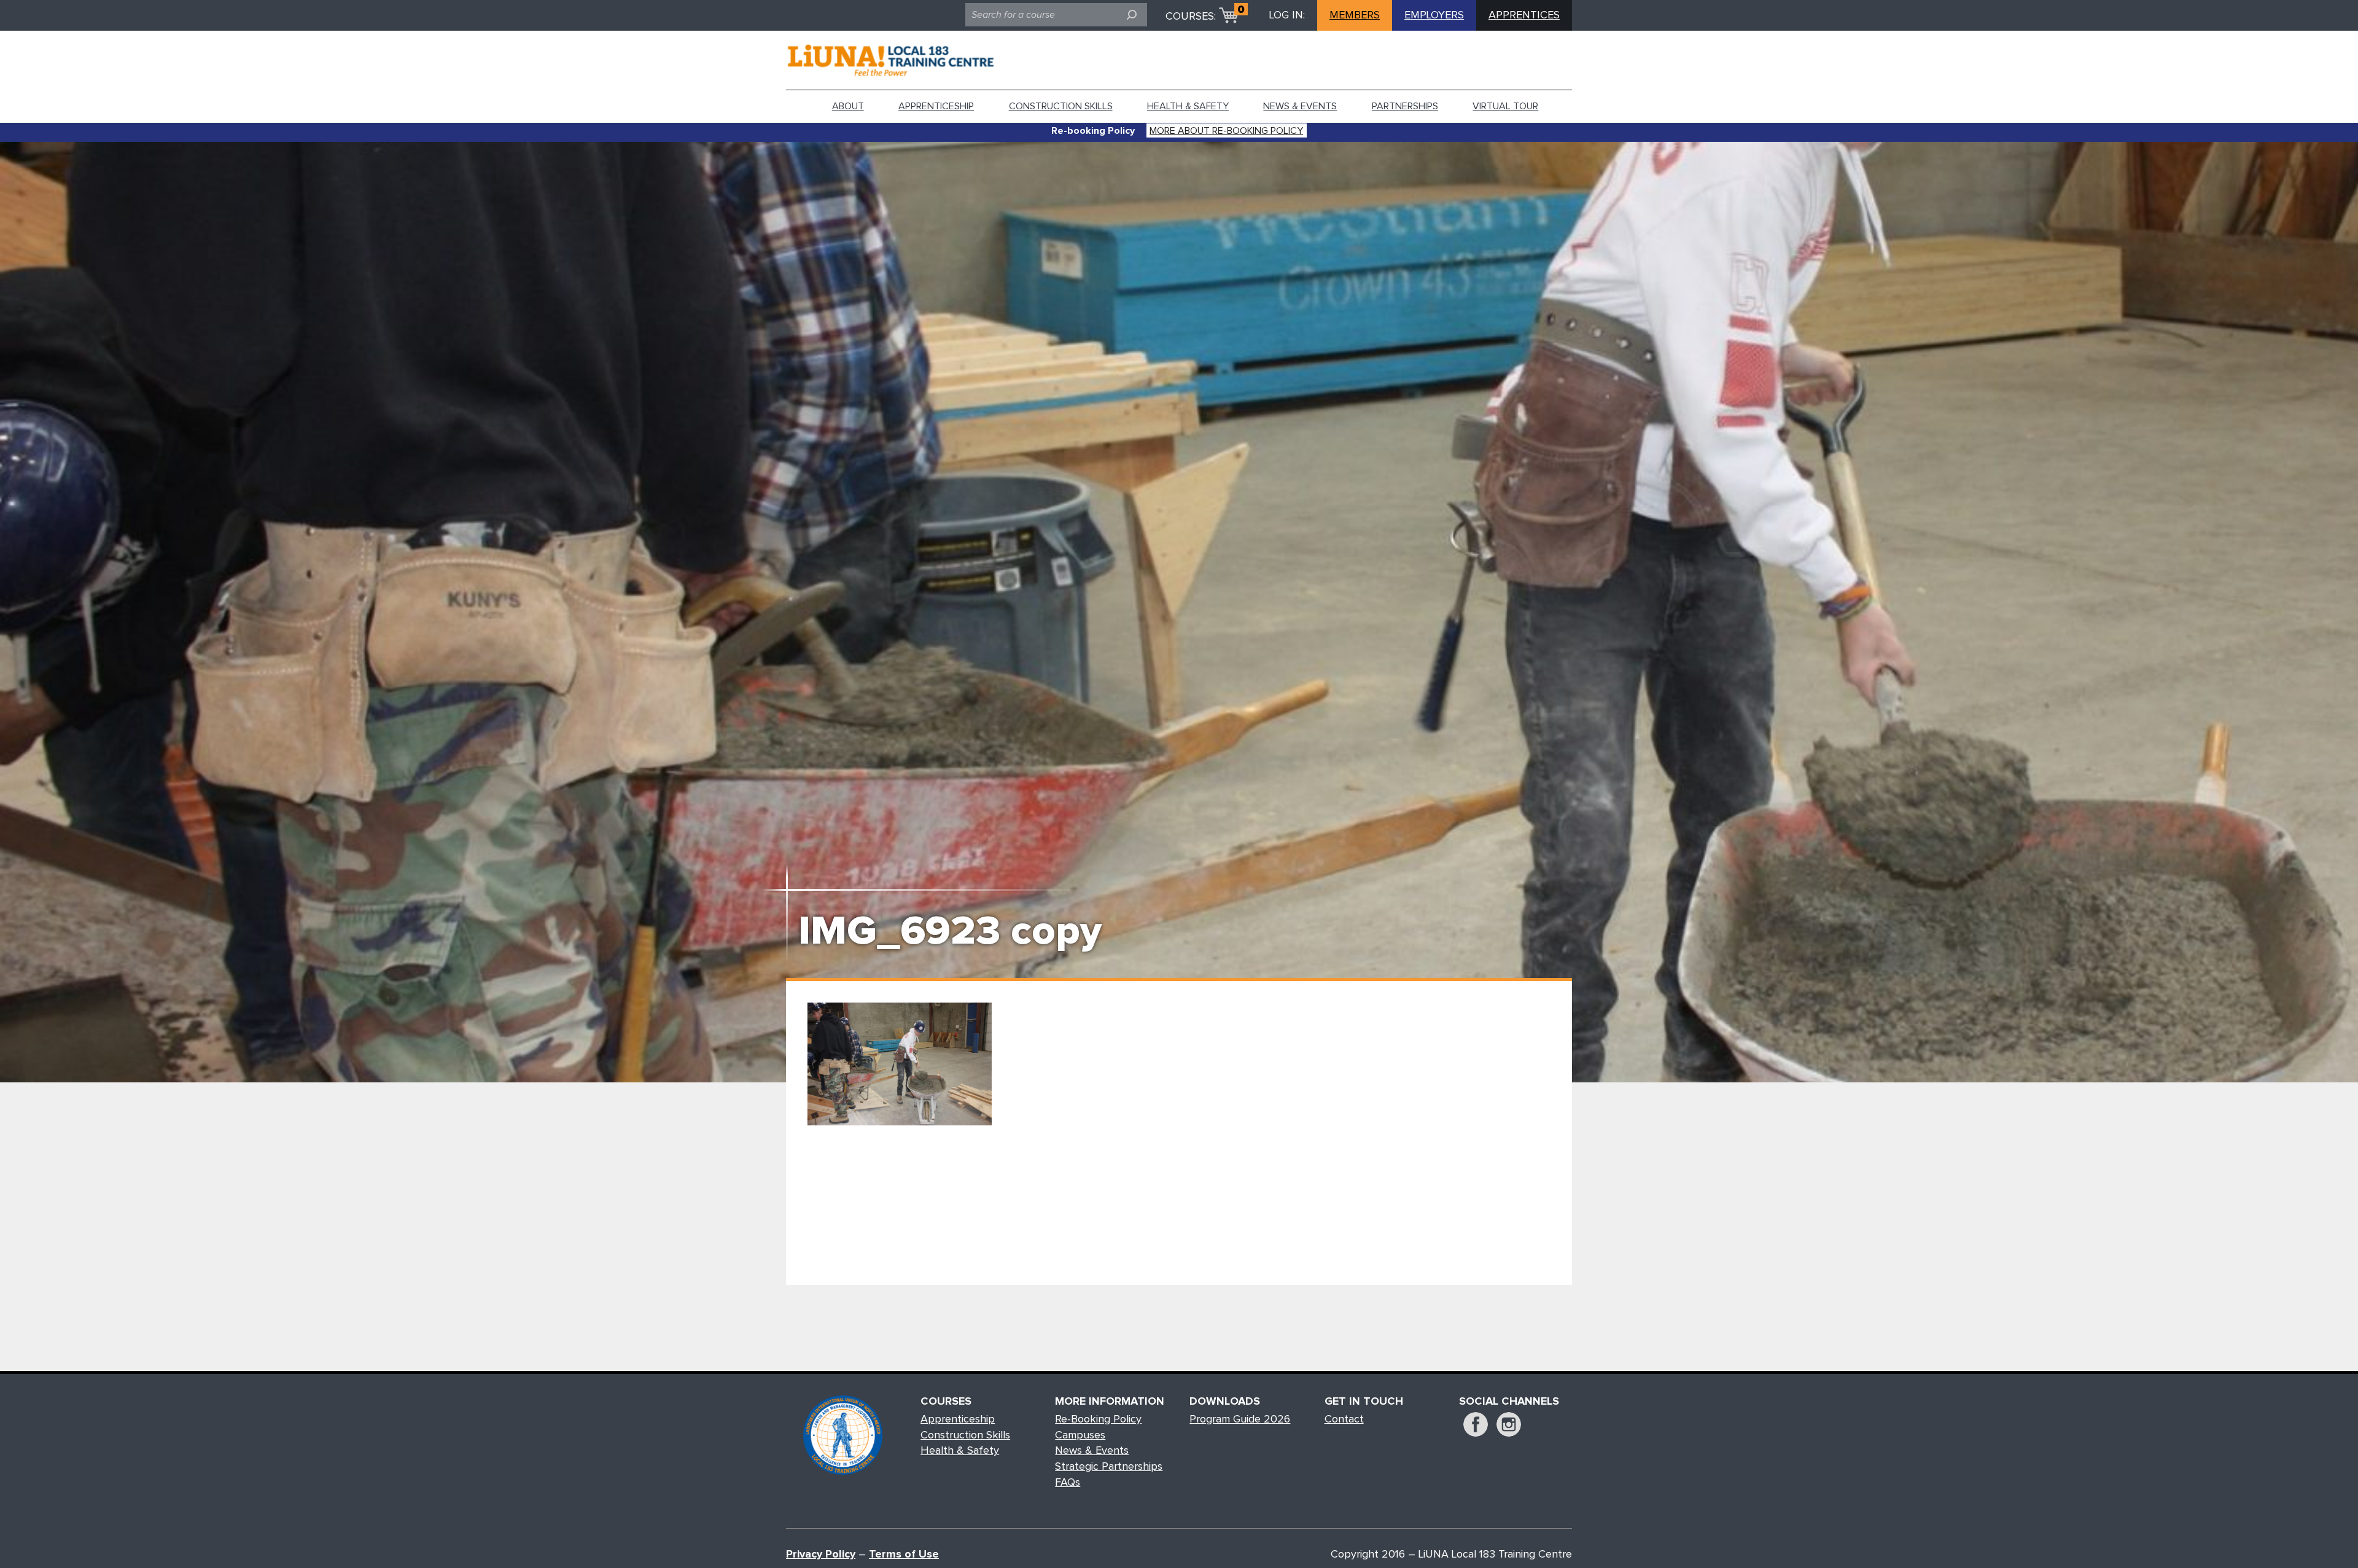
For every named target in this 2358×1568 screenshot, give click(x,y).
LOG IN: (1287, 15)
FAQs (1068, 1483)
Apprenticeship (936, 106)
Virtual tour (1505, 106)
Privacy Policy (821, 1554)
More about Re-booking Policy (1226, 131)
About (848, 106)
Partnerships (1405, 106)
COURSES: (1191, 17)
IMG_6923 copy (950, 932)
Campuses (1080, 1435)
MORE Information (1110, 1402)
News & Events (1300, 106)
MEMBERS (1355, 15)
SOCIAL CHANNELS (1509, 1402)
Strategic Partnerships (1109, 1467)
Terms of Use (904, 1554)
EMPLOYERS (1434, 15)
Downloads (1225, 1402)
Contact (1344, 1419)
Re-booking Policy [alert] (1093, 131)
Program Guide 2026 (1240, 1419)
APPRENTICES (1524, 15)
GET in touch (1364, 1402)
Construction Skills (1061, 106)
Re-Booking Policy (1098, 1419)
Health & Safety (1188, 106)
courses (946, 1402)
